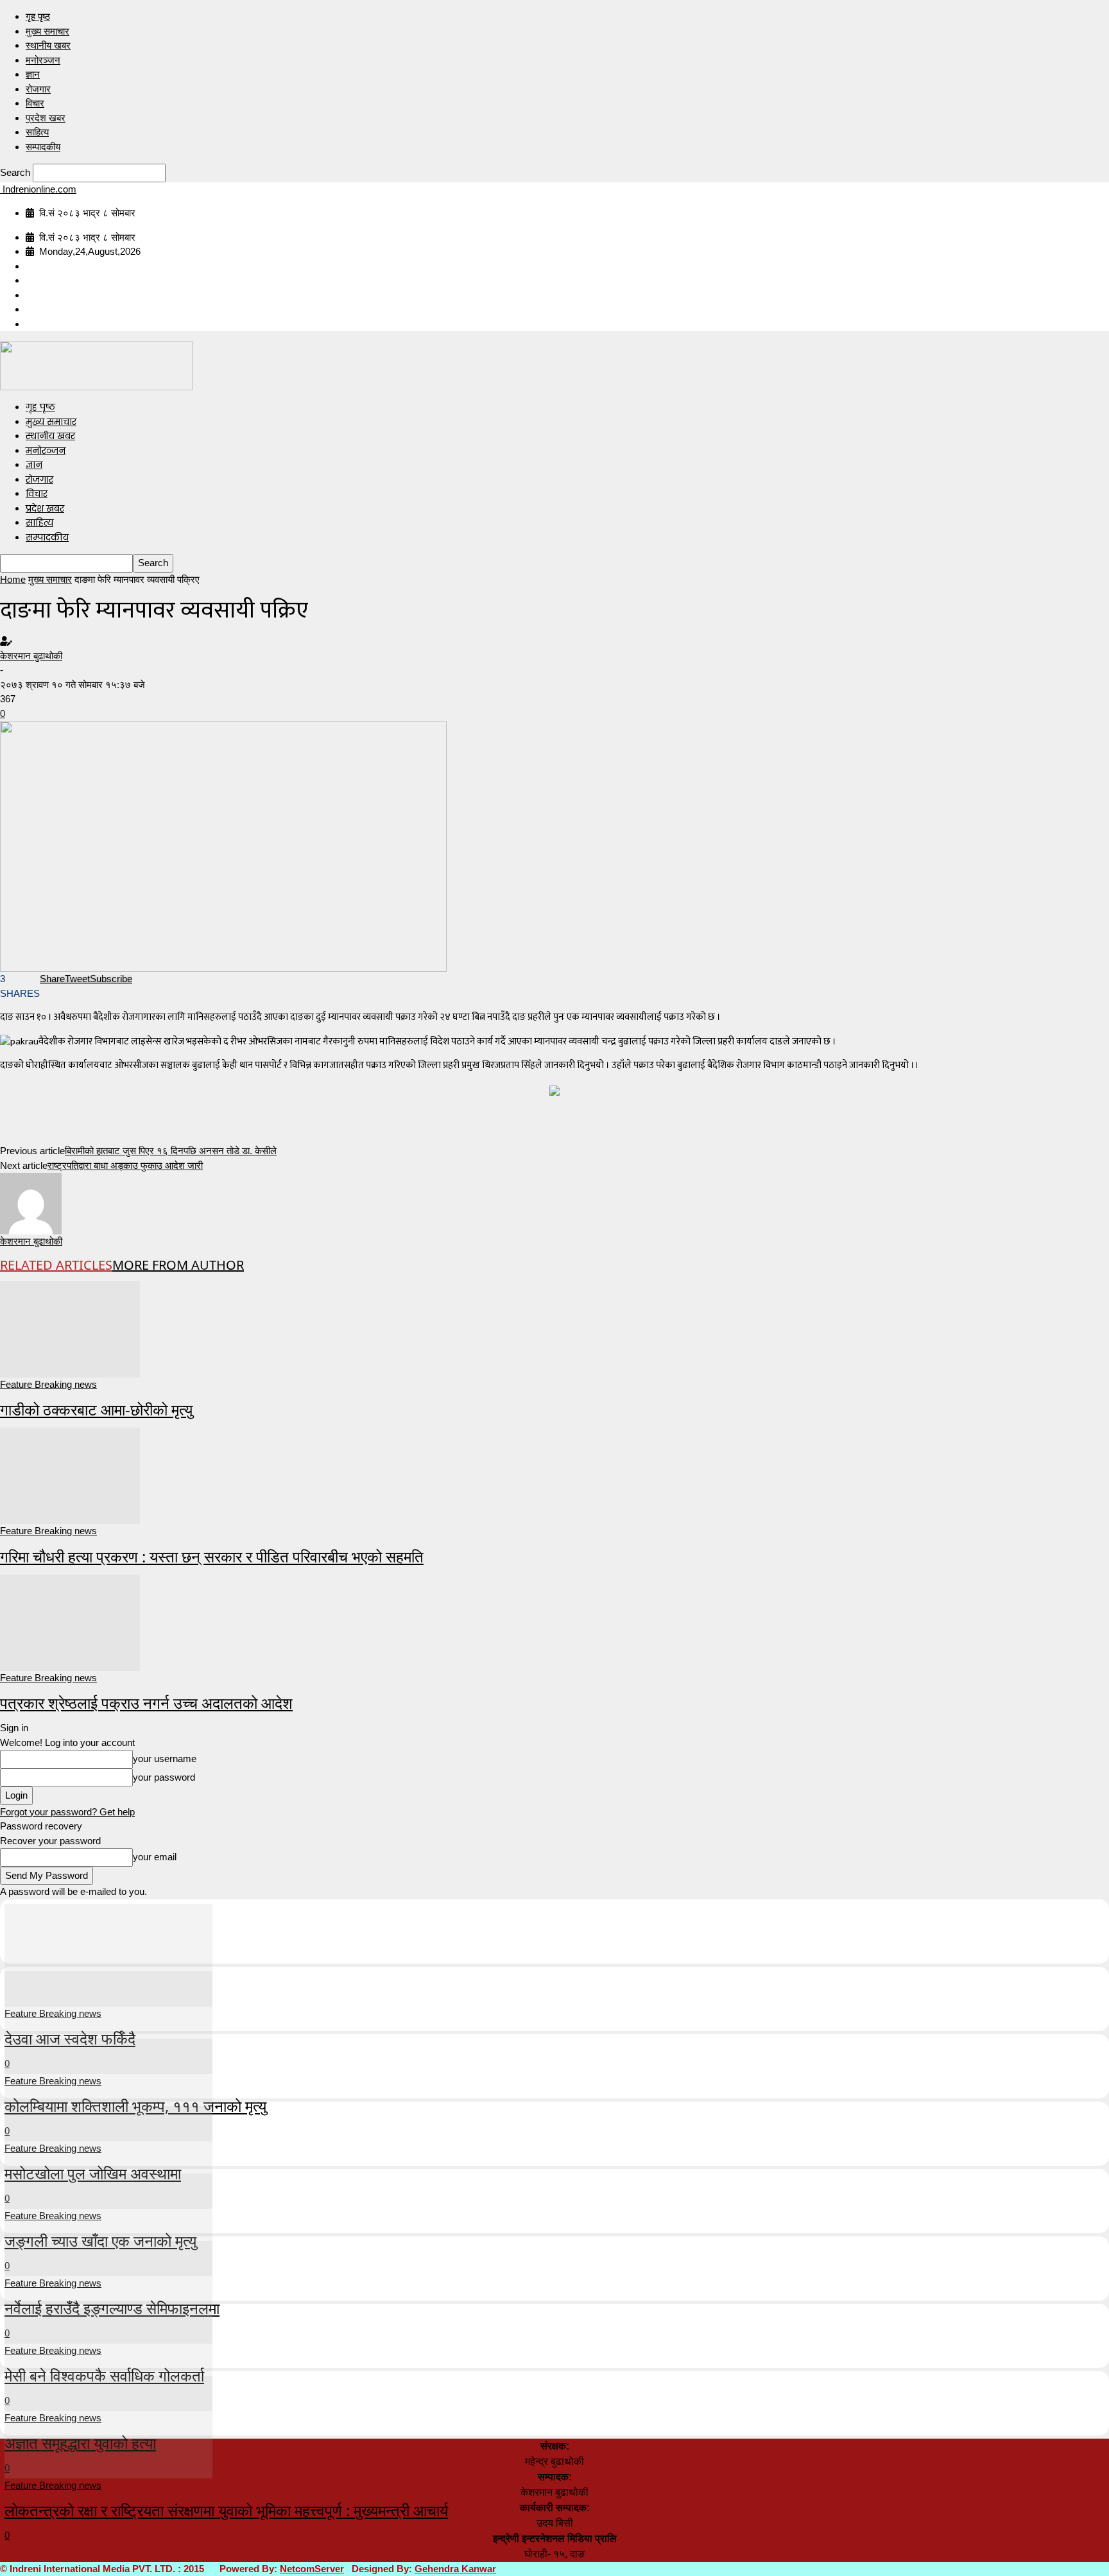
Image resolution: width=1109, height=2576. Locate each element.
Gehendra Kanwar (455, 2569)
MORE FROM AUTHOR (178, 1265)
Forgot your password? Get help (67, 1812)
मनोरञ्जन (43, 60)
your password (164, 1777)
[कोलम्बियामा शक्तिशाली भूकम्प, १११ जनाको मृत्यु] (108, 2021)
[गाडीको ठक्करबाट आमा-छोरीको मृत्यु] (70, 1328)
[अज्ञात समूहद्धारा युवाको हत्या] (108, 2358)
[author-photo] (31, 1203)
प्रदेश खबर (46, 118)
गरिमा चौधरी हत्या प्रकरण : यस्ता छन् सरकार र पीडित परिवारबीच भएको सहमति (212, 1556)
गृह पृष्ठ (38, 16)
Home (13, 579)
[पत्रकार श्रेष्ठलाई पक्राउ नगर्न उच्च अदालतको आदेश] (70, 1621)
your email (155, 1857)
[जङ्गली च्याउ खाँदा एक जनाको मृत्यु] (108, 2156)
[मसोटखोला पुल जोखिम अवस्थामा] (108, 2088)
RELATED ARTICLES (56, 1265)
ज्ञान (33, 74)
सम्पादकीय (43, 147)
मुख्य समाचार (47, 31)
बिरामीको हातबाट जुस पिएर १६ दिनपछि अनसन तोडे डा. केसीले (171, 1151)
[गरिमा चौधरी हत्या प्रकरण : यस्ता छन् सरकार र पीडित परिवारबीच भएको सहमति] (70, 1475)
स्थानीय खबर (48, 45)
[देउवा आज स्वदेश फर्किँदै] (108, 1954)
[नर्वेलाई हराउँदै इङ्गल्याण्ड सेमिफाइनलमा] (108, 2223)
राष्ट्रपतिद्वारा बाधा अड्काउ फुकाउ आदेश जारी (125, 1165)
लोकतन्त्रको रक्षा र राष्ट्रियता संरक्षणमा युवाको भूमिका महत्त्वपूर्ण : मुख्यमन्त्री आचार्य (226, 2510)
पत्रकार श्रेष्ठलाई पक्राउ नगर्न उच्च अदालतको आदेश (146, 1703)
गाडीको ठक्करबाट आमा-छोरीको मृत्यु (96, 1409)
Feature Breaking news (48, 1384)
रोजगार (38, 89)
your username (165, 1759)
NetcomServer (312, 2569)
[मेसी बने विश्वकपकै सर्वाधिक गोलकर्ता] (108, 2291)
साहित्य (37, 132)
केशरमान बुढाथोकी (31, 656)
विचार (35, 103)
